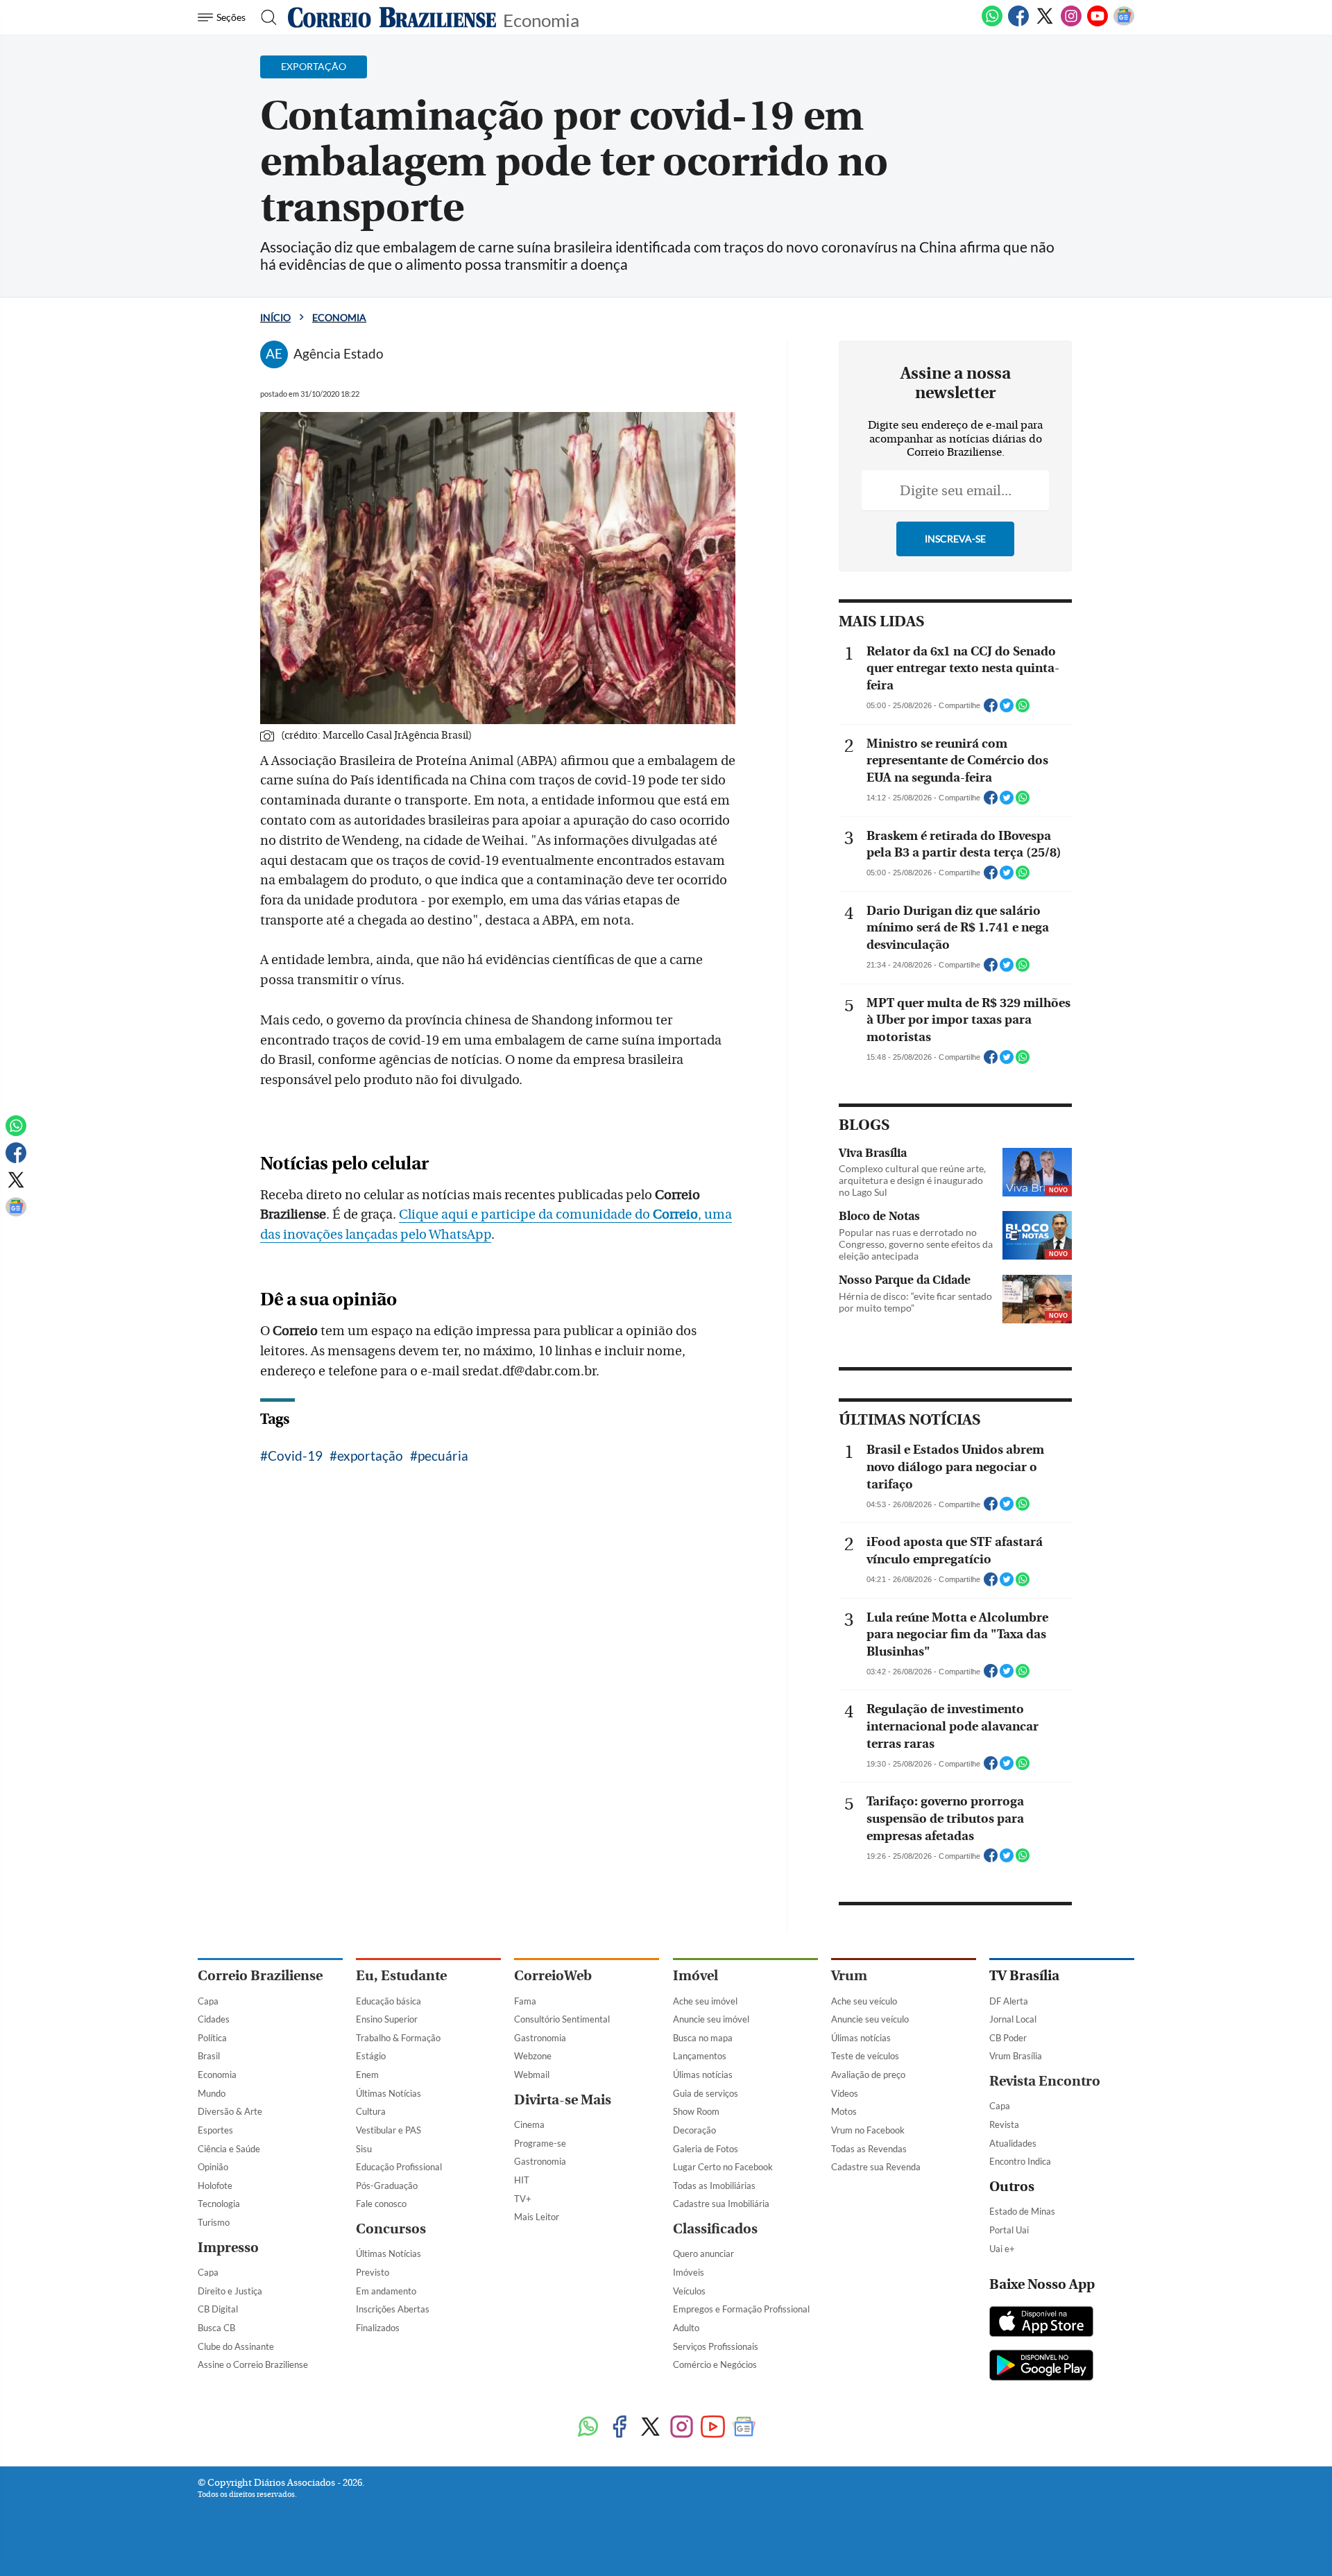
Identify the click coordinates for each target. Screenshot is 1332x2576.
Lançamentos (700, 2056)
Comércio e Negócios (715, 2364)
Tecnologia (219, 2204)
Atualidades (1013, 2143)
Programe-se (540, 2143)
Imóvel (695, 1976)
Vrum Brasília (1016, 2056)
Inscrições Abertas (393, 2309)
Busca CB (216, 2328)
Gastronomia (540, 2038)
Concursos (391, 2229)
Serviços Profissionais (716, 2346)
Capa (208, 2001)
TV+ (523, 2199)
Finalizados (378, 2328)
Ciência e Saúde (229, 2149)
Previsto (373, 2272)
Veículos (689, 2291)
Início (275, 317)
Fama (525, 2001)
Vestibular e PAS (388, 2130)
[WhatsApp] (992, 24)
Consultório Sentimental (562, 2019)
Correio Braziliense (260, 1976)
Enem (367, 2075)
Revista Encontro (1045, 2081)
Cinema (529, 2124)
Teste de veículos (865, 2056)
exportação (370, 1456)
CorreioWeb (553, 1976)
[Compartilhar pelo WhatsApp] (1023, 710)
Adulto (686, 2328)
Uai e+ (1002, 2249)
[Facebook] (1018, 24)
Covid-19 (295, 1456)
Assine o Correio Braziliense (253, 2364)
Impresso (228, 2248)
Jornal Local (1013, 2019)
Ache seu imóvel (705, 2001)
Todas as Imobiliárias (714, 2186)
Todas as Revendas (869, 2149)
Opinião (213, 2167)
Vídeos (845, 2093)
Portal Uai (1009, 2230)
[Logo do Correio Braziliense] (392, 17)
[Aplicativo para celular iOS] (1041, 2323)
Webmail (532, 2075)
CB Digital (218, 2309)
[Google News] (1124, 24)
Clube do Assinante (236, 2346)
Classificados (715, 2229)
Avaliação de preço (868, 2075)
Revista (1004, 2124)
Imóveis (689, 2272)
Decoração (694, 2130)
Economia (541, 19)
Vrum (849, 1976)
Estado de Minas (1022, 2211)
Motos (844, 2111)
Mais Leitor (537, 2217)
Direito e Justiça (230, 2291)
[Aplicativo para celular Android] (1041, 2367)
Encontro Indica (1020, 2161)
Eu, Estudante (401, 1976)
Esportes (215, 2130)
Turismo (214, 2222)
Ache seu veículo (864, 2001)
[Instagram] (1071, 24)
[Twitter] (1045, 24)
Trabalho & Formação (398, 2038)
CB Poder (1008, 2038)
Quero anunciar (703, 2253)
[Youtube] (1098, 24)
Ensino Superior (387, 2019)
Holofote (215, 2186)
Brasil (209, 2056)
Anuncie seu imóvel (711, 2019)
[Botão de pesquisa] (265, 17)
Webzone (533, 2056)
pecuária (443, 1456)
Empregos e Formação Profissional (741, 2309)
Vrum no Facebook (868, 2130)
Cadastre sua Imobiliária (721, 2204)
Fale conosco (381, 2204)
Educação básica (388, 2001)
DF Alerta (1009, 2001)
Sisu (364, 2149)
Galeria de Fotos (706, 2149)
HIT (522, 2180)
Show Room (696, 2111)
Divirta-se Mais (563, 2100)
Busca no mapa (703, 2038)
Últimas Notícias (388, 2093)
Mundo (212, 2093)
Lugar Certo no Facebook (723, 2167)
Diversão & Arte (230, 2111)
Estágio (371, 2056)
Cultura (371, 2111)
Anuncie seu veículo (870, 2019)
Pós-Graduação (387, 2186)
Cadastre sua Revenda (876, 2167)
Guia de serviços (706, 2093)
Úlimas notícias (703, 2075)
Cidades (214, 2019)
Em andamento (386, 2291)
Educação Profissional (399, 2167)
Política (212, 2038)
